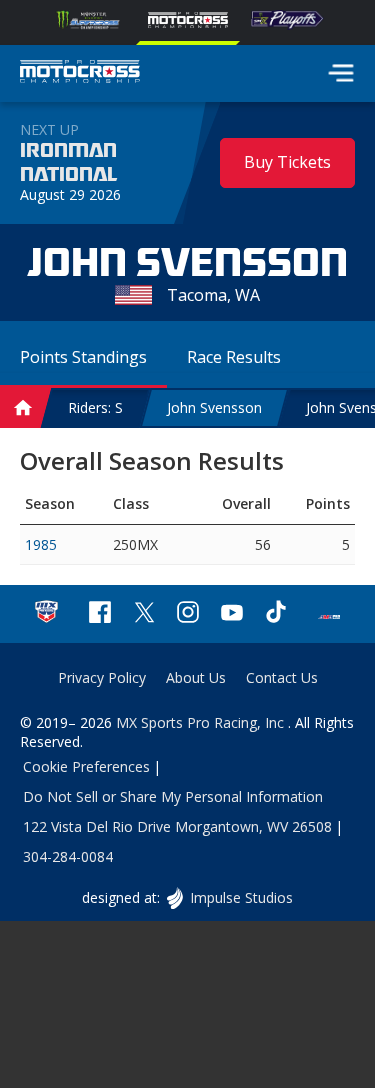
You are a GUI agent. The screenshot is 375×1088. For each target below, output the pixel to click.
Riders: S (95, 407)
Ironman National (68, 163)
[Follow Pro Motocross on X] (144, 614)
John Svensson (214, 407)
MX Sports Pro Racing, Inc (202, 722)
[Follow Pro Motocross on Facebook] (100, 614)
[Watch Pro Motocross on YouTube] (232, 614)
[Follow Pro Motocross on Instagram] (188, 614)
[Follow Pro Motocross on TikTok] (276, 614)
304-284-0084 (68, 856)
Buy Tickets (287, 162)
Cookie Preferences (86, 766)
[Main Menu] (341, 73)
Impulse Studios (241, 897)
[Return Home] (80, 74)
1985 (41, 544)
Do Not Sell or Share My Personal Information (173, 796)
